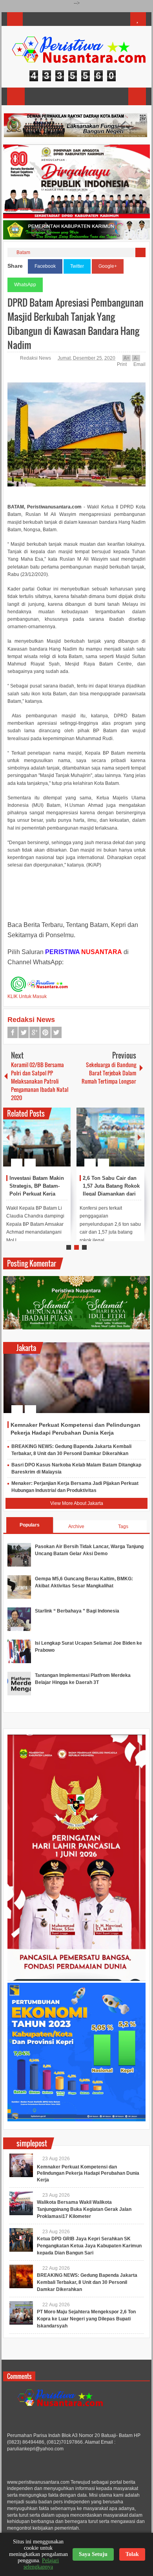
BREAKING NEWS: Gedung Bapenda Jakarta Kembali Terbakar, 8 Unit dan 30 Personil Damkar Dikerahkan (87, 2282)
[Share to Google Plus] (62, 1144)
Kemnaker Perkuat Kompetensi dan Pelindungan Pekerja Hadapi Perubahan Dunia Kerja (88, 2174)
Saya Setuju (93, 2554)
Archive (76, 1527)
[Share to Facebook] (41, 1144)
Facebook (45, 266)
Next (139, 1137)
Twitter (77, 266)
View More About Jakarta (77, 1503)
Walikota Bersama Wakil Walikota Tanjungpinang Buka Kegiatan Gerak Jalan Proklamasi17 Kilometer (84, 2209)
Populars (30, 1525)
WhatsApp (25, 285)
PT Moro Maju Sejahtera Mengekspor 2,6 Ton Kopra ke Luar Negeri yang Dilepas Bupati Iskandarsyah (86, 2319)
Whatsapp (56, 1032)
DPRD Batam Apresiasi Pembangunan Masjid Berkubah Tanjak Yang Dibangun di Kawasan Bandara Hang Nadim (76, 324)
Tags (123, 1527)
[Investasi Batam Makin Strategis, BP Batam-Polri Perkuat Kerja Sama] (37, 1137)
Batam (23, 252)
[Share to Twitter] (51, 1144)
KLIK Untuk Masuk (27, 996)
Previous (8, 1137)
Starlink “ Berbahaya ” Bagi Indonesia (77, 1611)
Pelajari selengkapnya (41, 2564)
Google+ (108, 266)
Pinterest (46, 1032)
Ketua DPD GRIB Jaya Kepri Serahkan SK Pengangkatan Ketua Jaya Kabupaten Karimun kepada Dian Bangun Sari (89, 2246)
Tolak (132, 2554)
